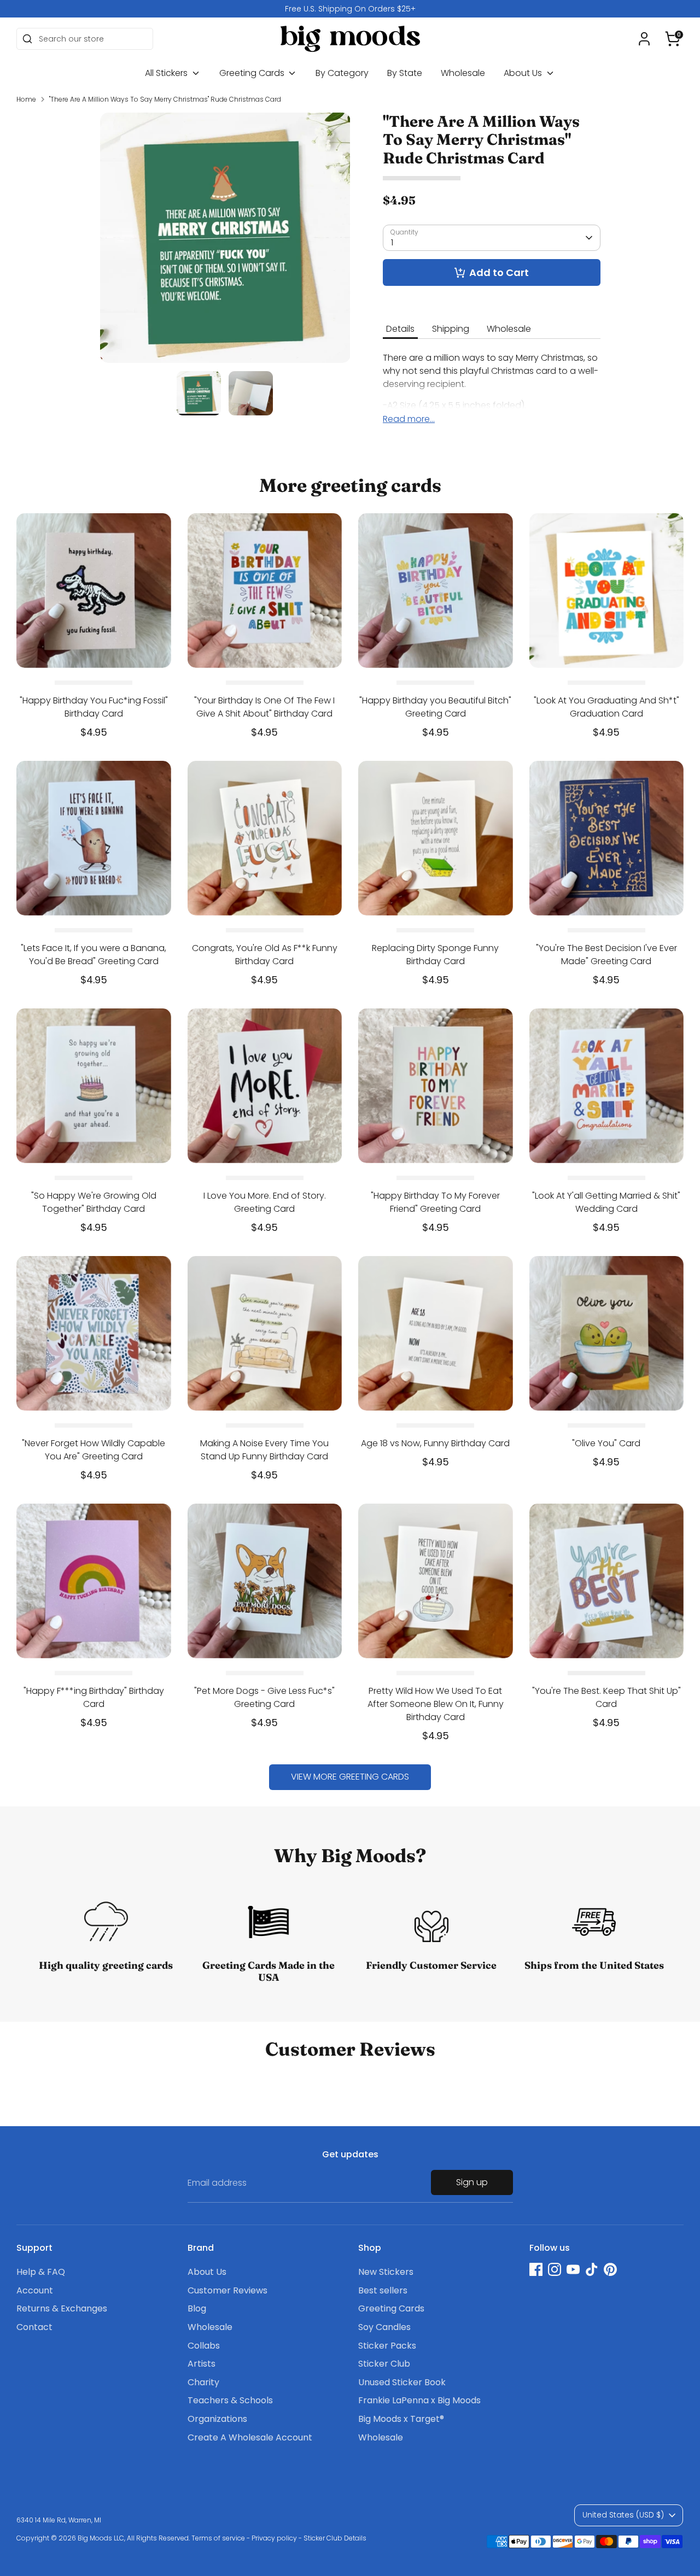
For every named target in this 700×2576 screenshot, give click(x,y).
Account (35, 2290)
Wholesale (463, 73)
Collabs (204, 2346)
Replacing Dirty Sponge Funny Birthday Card (435, 955)
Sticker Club (384, 2364)
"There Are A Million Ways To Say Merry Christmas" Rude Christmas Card (165, 99)
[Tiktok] (592, 2269)
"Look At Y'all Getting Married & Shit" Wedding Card (606, 1202)
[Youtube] (573, 2269)
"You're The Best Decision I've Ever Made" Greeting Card (606, 955)
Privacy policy (274, 2538)
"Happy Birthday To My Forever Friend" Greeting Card (435, 1202)
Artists (202, 2364)
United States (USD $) (623, 2515)
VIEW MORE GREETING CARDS (350, 1777)
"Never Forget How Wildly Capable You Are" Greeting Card (94, 1450)
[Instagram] (555, 2269)
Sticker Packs (387, 2346)
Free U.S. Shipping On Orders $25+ (350, 9)
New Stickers (386, 2272)
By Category (342, 73)
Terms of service (218, 2538)
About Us (524, 73)
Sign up (472, 2182)
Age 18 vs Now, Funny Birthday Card (435, 1443)
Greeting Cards (253, 73)
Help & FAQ (41, 2272)
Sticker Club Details (335, 2538)
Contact (34, 2327)
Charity (203, 2382)
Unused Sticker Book (402, 2382)
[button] (673, 39)
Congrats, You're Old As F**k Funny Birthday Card (265, 955)
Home (26, 99)
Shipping (451, 329)
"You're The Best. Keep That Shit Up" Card (606, 1697)
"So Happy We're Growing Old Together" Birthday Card (94, 1202)
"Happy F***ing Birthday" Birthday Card (94, 1697)
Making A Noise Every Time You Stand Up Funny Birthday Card (264, 1450)
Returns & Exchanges (62, 2308)
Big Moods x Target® (401, 2419)
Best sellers (383, 2290)
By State (405, 73)
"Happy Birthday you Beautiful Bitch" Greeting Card (435, 707)
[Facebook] (536, 2269)
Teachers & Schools (230, 2400)
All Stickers (167, 73)
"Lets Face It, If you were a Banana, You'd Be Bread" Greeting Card (94, 955)
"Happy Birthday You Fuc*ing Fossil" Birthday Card (94, 707)
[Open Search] (27, 39)
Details (400, 329)
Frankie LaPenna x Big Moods (419, 2400)
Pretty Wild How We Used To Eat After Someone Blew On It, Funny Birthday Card (436, 1704)
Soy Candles (384, 2327)
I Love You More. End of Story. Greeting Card (265, 1202)
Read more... (409, 419)
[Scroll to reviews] (492, 178)
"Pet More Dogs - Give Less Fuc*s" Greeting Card (264, 1697)
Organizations (217, 2419)
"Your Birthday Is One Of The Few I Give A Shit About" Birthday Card (264, 707)
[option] (350, 9)
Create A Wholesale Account (250, 2437)
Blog (197, 2308)
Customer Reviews (227, 2290)
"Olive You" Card (606, 1443)
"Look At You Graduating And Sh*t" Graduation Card (606, 707)
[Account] (644, 39)
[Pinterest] (610, 2269)
